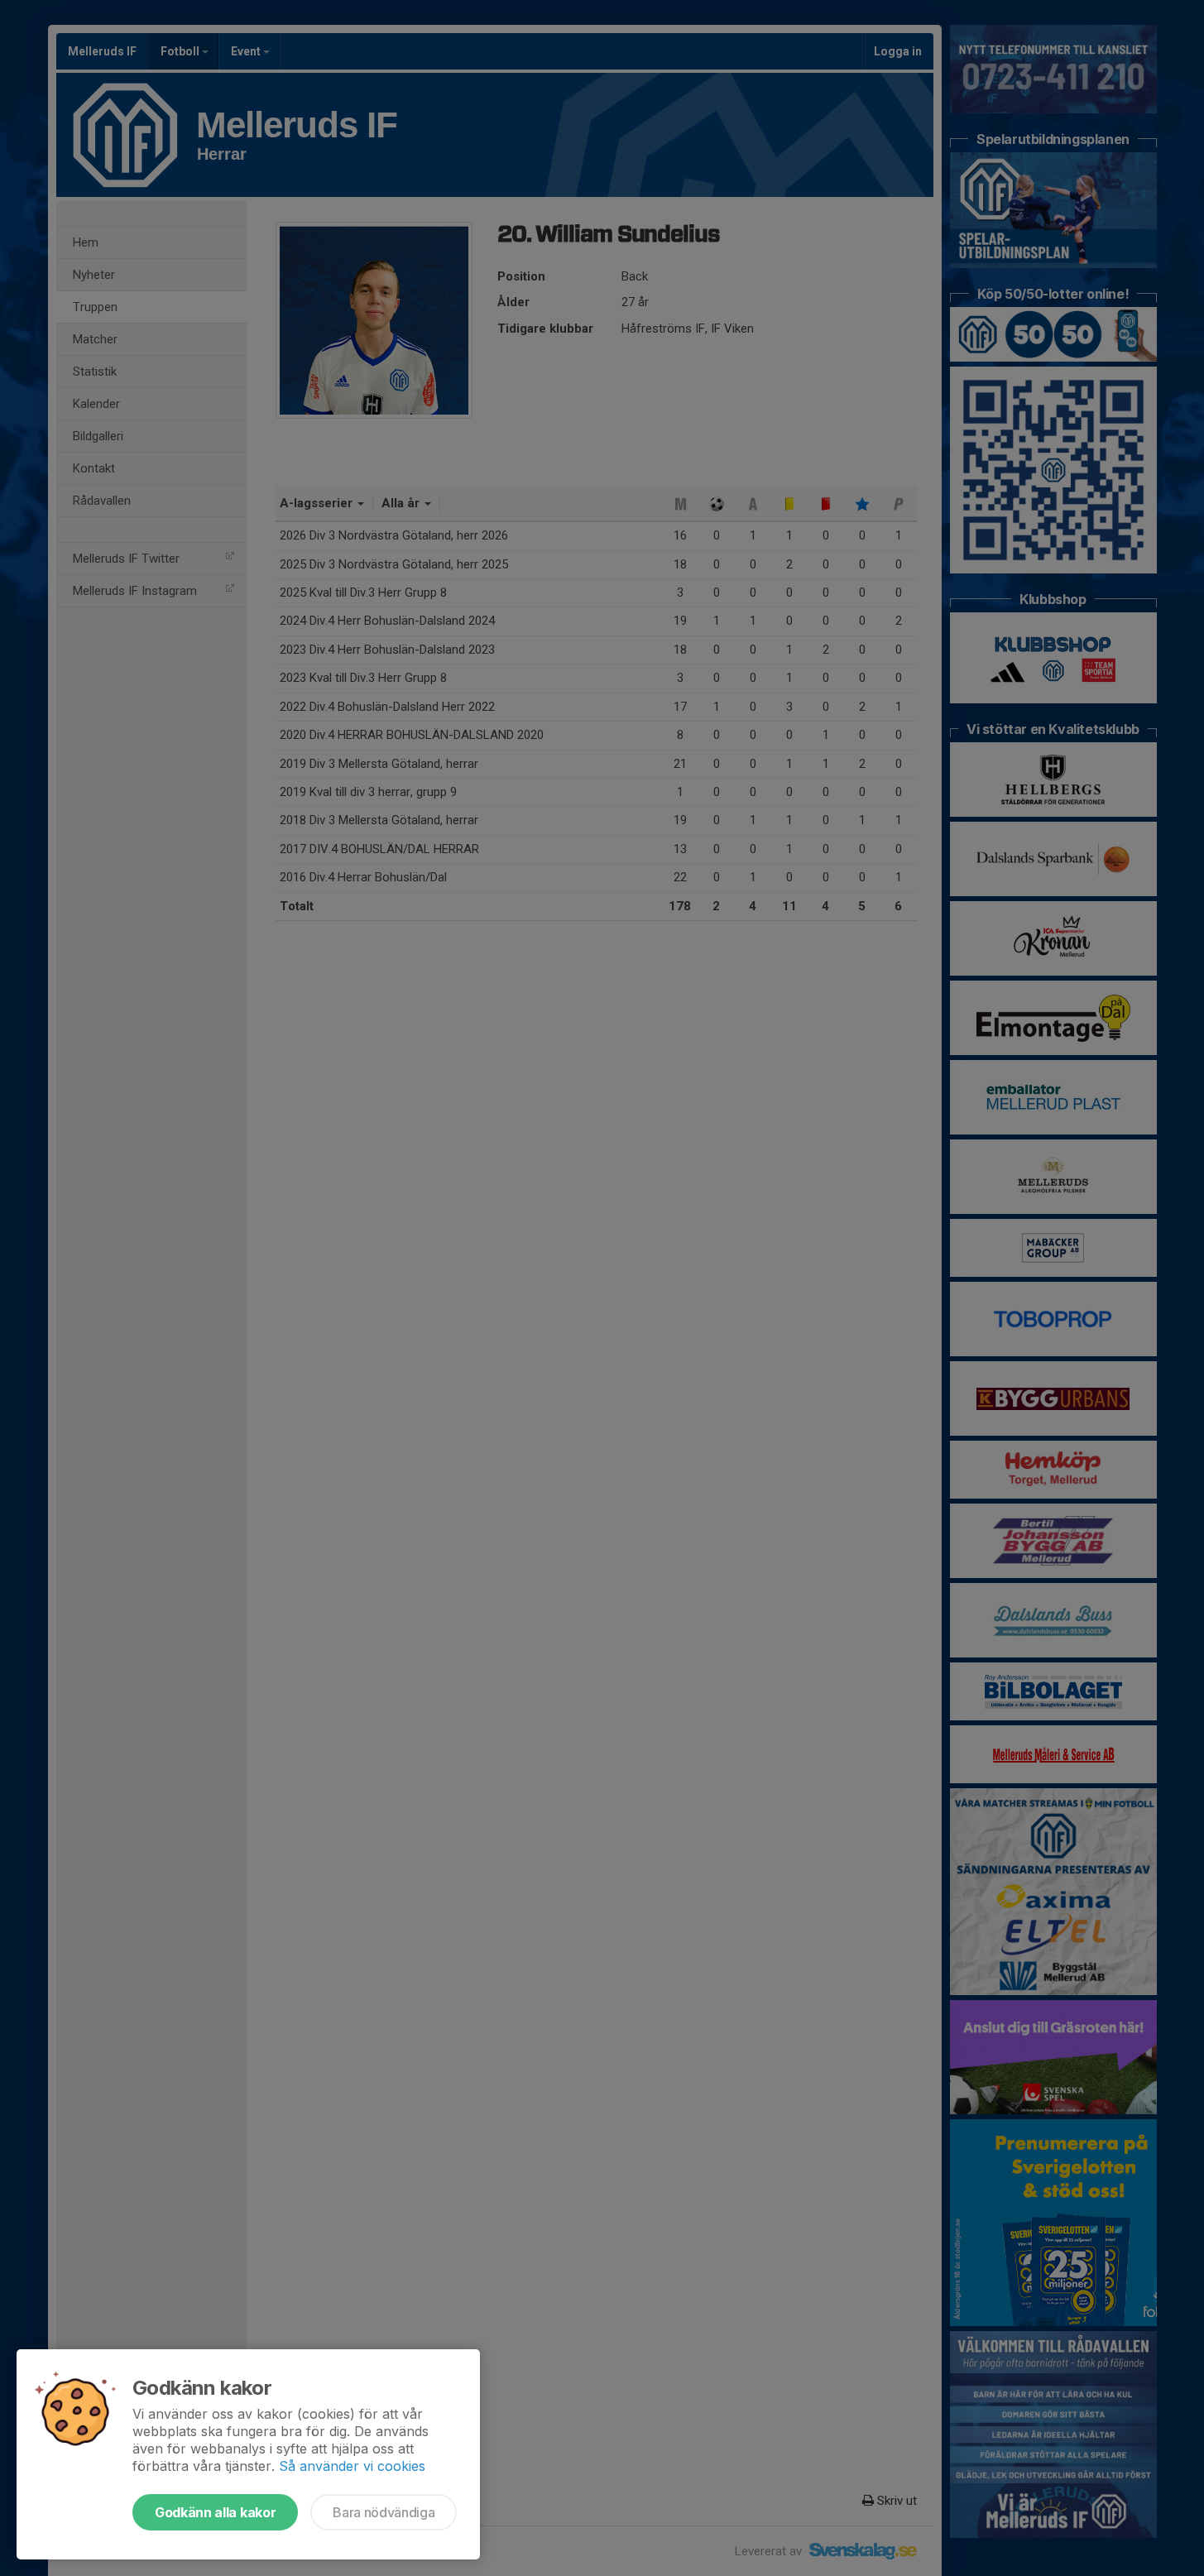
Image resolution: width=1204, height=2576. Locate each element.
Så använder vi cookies (352, 2466)
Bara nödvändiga (384, 2512)
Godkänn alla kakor (215, 2512)
